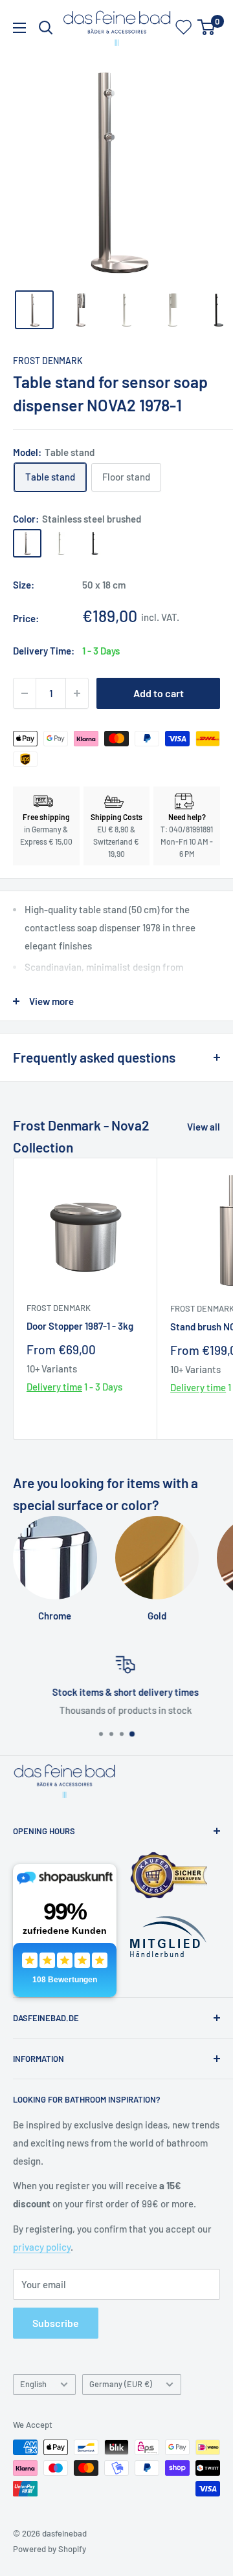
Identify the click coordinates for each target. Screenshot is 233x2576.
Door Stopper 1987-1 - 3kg (80, 1326)
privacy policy (42, 2247)
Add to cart (159, 693)
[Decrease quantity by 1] (25, 693)
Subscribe (56, 2323)
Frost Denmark (48, 361)
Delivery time (54, 1387)
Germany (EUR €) (121, 2384)
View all (204, 1127)
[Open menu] (19, 28)
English (33, 2384)
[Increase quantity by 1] (77, 693)
